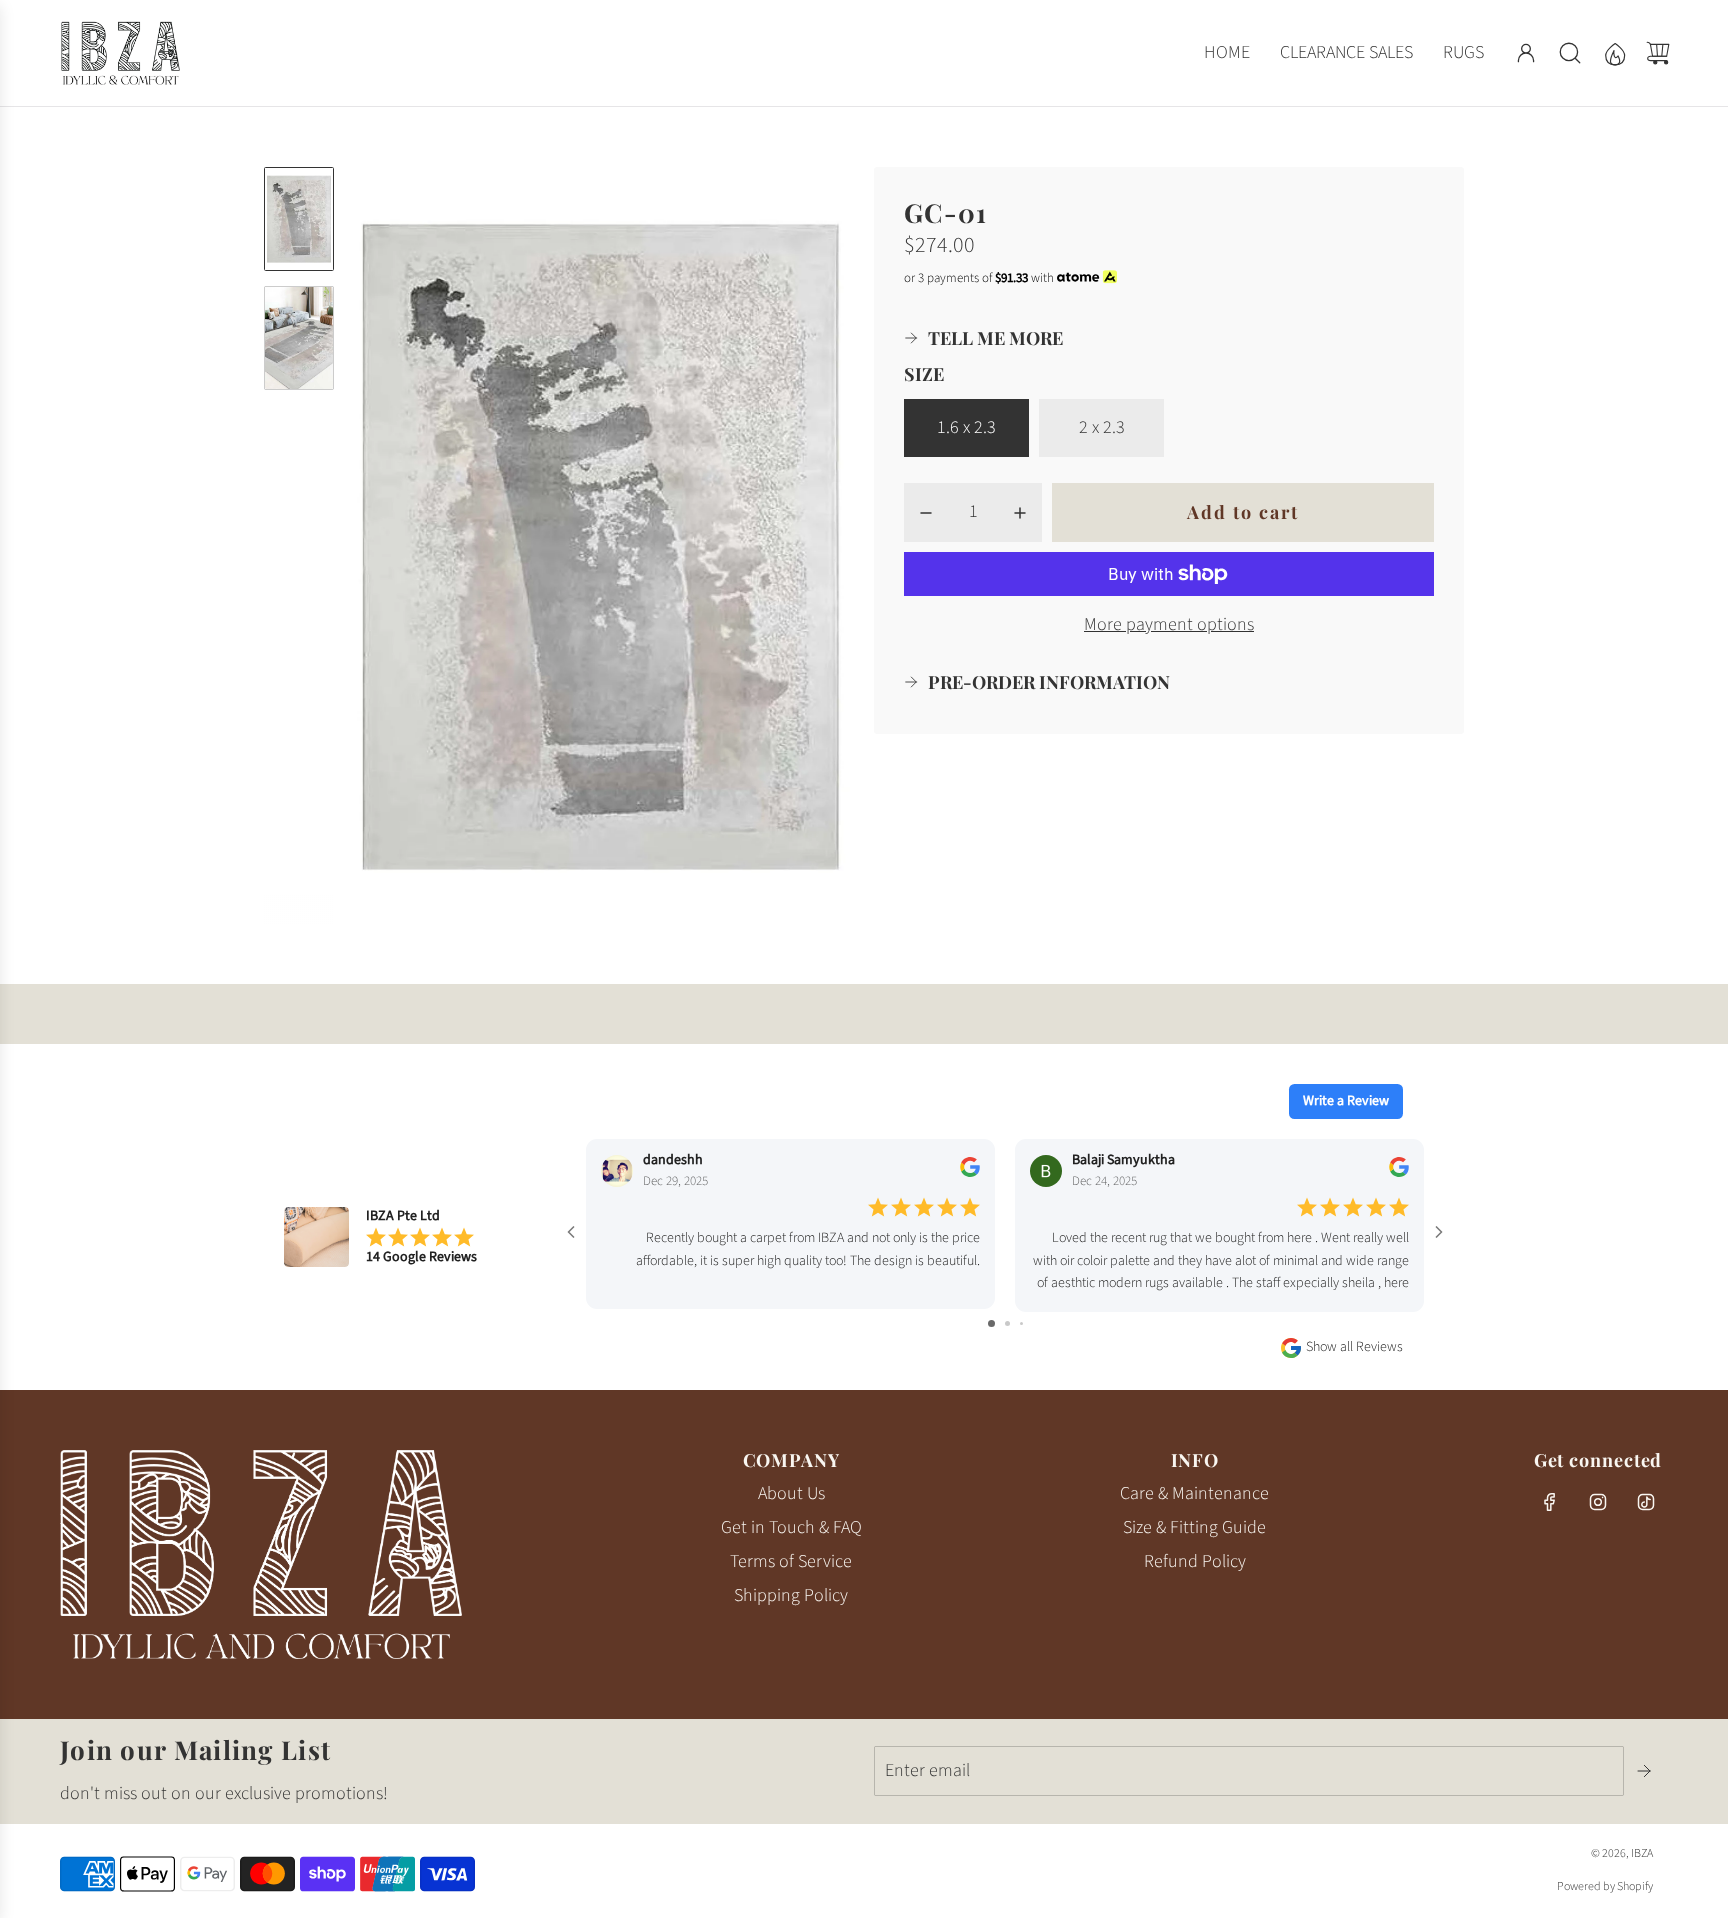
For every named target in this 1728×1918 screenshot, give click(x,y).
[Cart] (1658, 53)
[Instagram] (1598, 1502)
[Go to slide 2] (1007, 1323)
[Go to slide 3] (1021, 1323)
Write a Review (1346, 1101)
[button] (397, 546)
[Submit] (1646, 1771)
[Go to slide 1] (991, 1323)
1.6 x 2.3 (966, 427)
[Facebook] (1550, 1502)
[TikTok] (1646, 1502)
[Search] (1570, 53)
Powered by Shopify (1605, 1886)
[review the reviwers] (970, 1173)
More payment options (1169, 624)
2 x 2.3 (1102, 427)
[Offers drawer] (1614, 53)
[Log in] (1526, 53)
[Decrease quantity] (926, 513)
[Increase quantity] (1020, 513)
